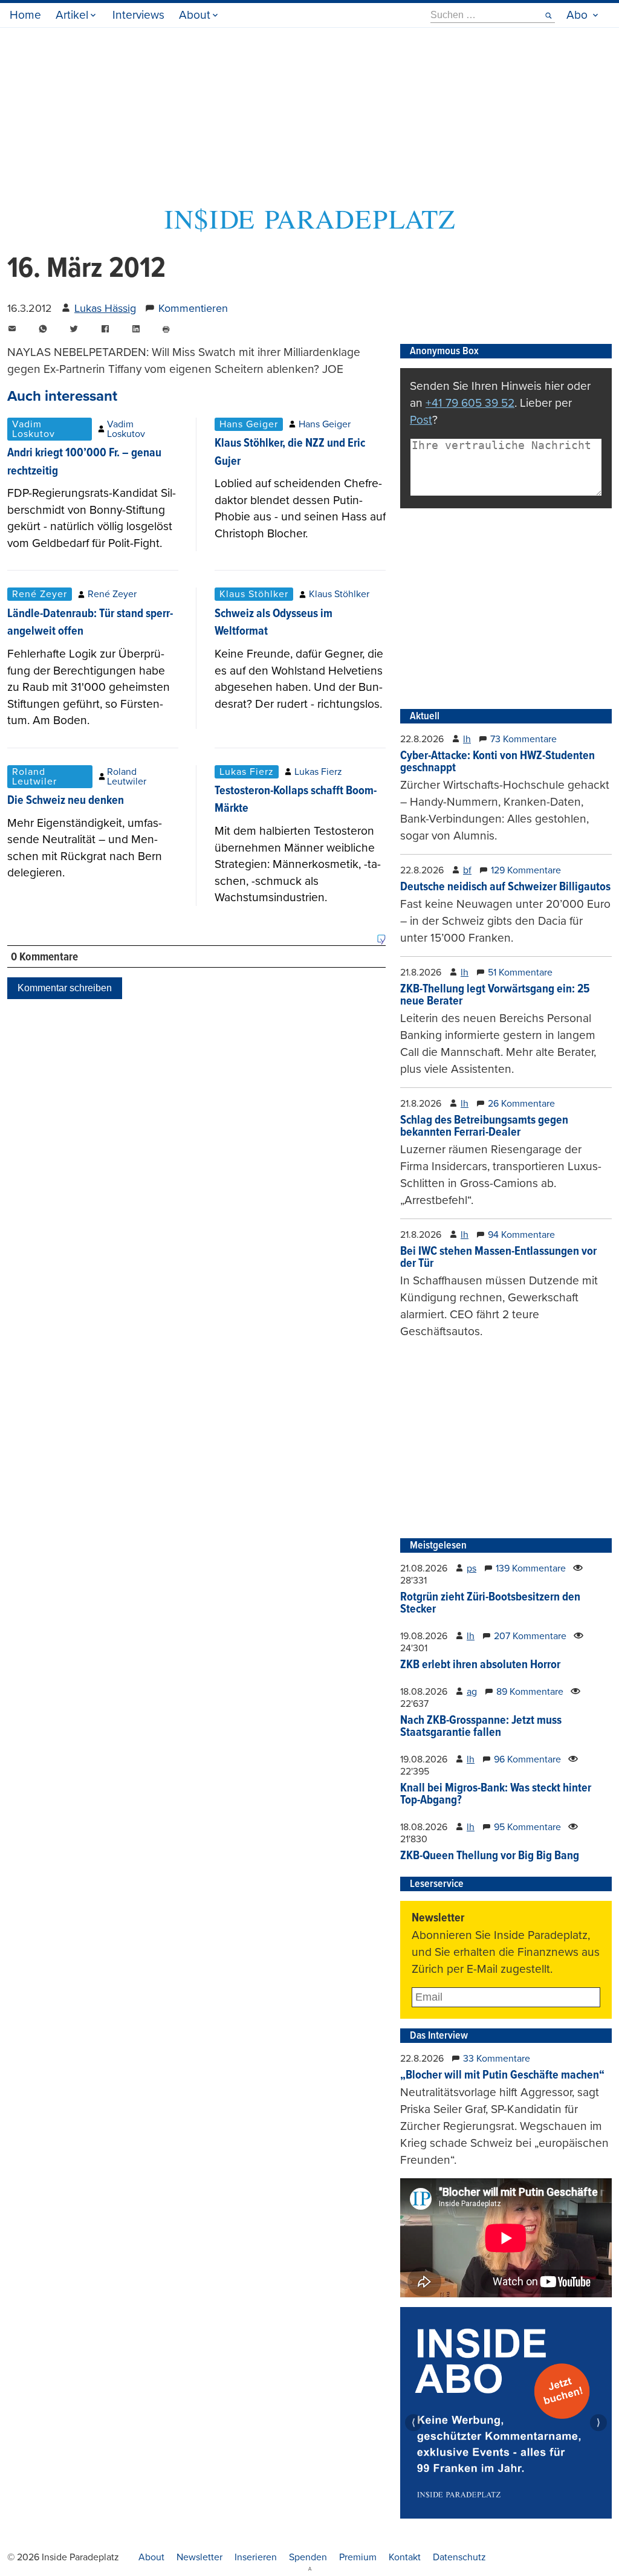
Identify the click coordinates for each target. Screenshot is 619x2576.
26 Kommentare (521, 1104)
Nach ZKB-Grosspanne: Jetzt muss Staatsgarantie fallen (481, 1727)
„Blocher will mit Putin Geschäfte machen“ (502, 2076)
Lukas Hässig (105, 308)
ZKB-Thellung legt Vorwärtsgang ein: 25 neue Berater (495, 995)
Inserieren (256, 2557)
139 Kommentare (531, 1568)
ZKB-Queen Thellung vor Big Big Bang (490, 1856)
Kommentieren (193, 308)
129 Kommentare (526, 870)
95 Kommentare (527, 1827)
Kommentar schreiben (65, 988)
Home (25, 15)
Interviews (138, 15)
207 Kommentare (530, 1636)
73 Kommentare (523, 739)
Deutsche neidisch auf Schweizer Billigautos (505, 887)
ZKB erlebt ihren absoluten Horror (480, 1665)
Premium (358, 2557)
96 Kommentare (527, 1759)
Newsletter (199, 2557)
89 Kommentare (530, 1692)
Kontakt (405, 2557)
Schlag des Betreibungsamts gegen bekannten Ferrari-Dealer (484, 1127)
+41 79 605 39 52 (470, 403)
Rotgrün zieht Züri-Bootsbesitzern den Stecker (490, 1604)
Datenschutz (459, 2557)
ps (472, 1568)
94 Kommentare (521, 1235)
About (195, 15)
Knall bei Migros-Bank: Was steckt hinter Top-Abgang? (496, 1794)
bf (467, 870)
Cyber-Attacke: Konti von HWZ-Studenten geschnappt (497, 762)
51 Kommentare (520, 972)
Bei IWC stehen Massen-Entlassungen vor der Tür (498, 1258)
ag (472, 1692)
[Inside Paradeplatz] (309, 228)
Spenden (308, 2557)
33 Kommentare (497, 2059)
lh (467, 739)
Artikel (72, 15)
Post (421, 420)
